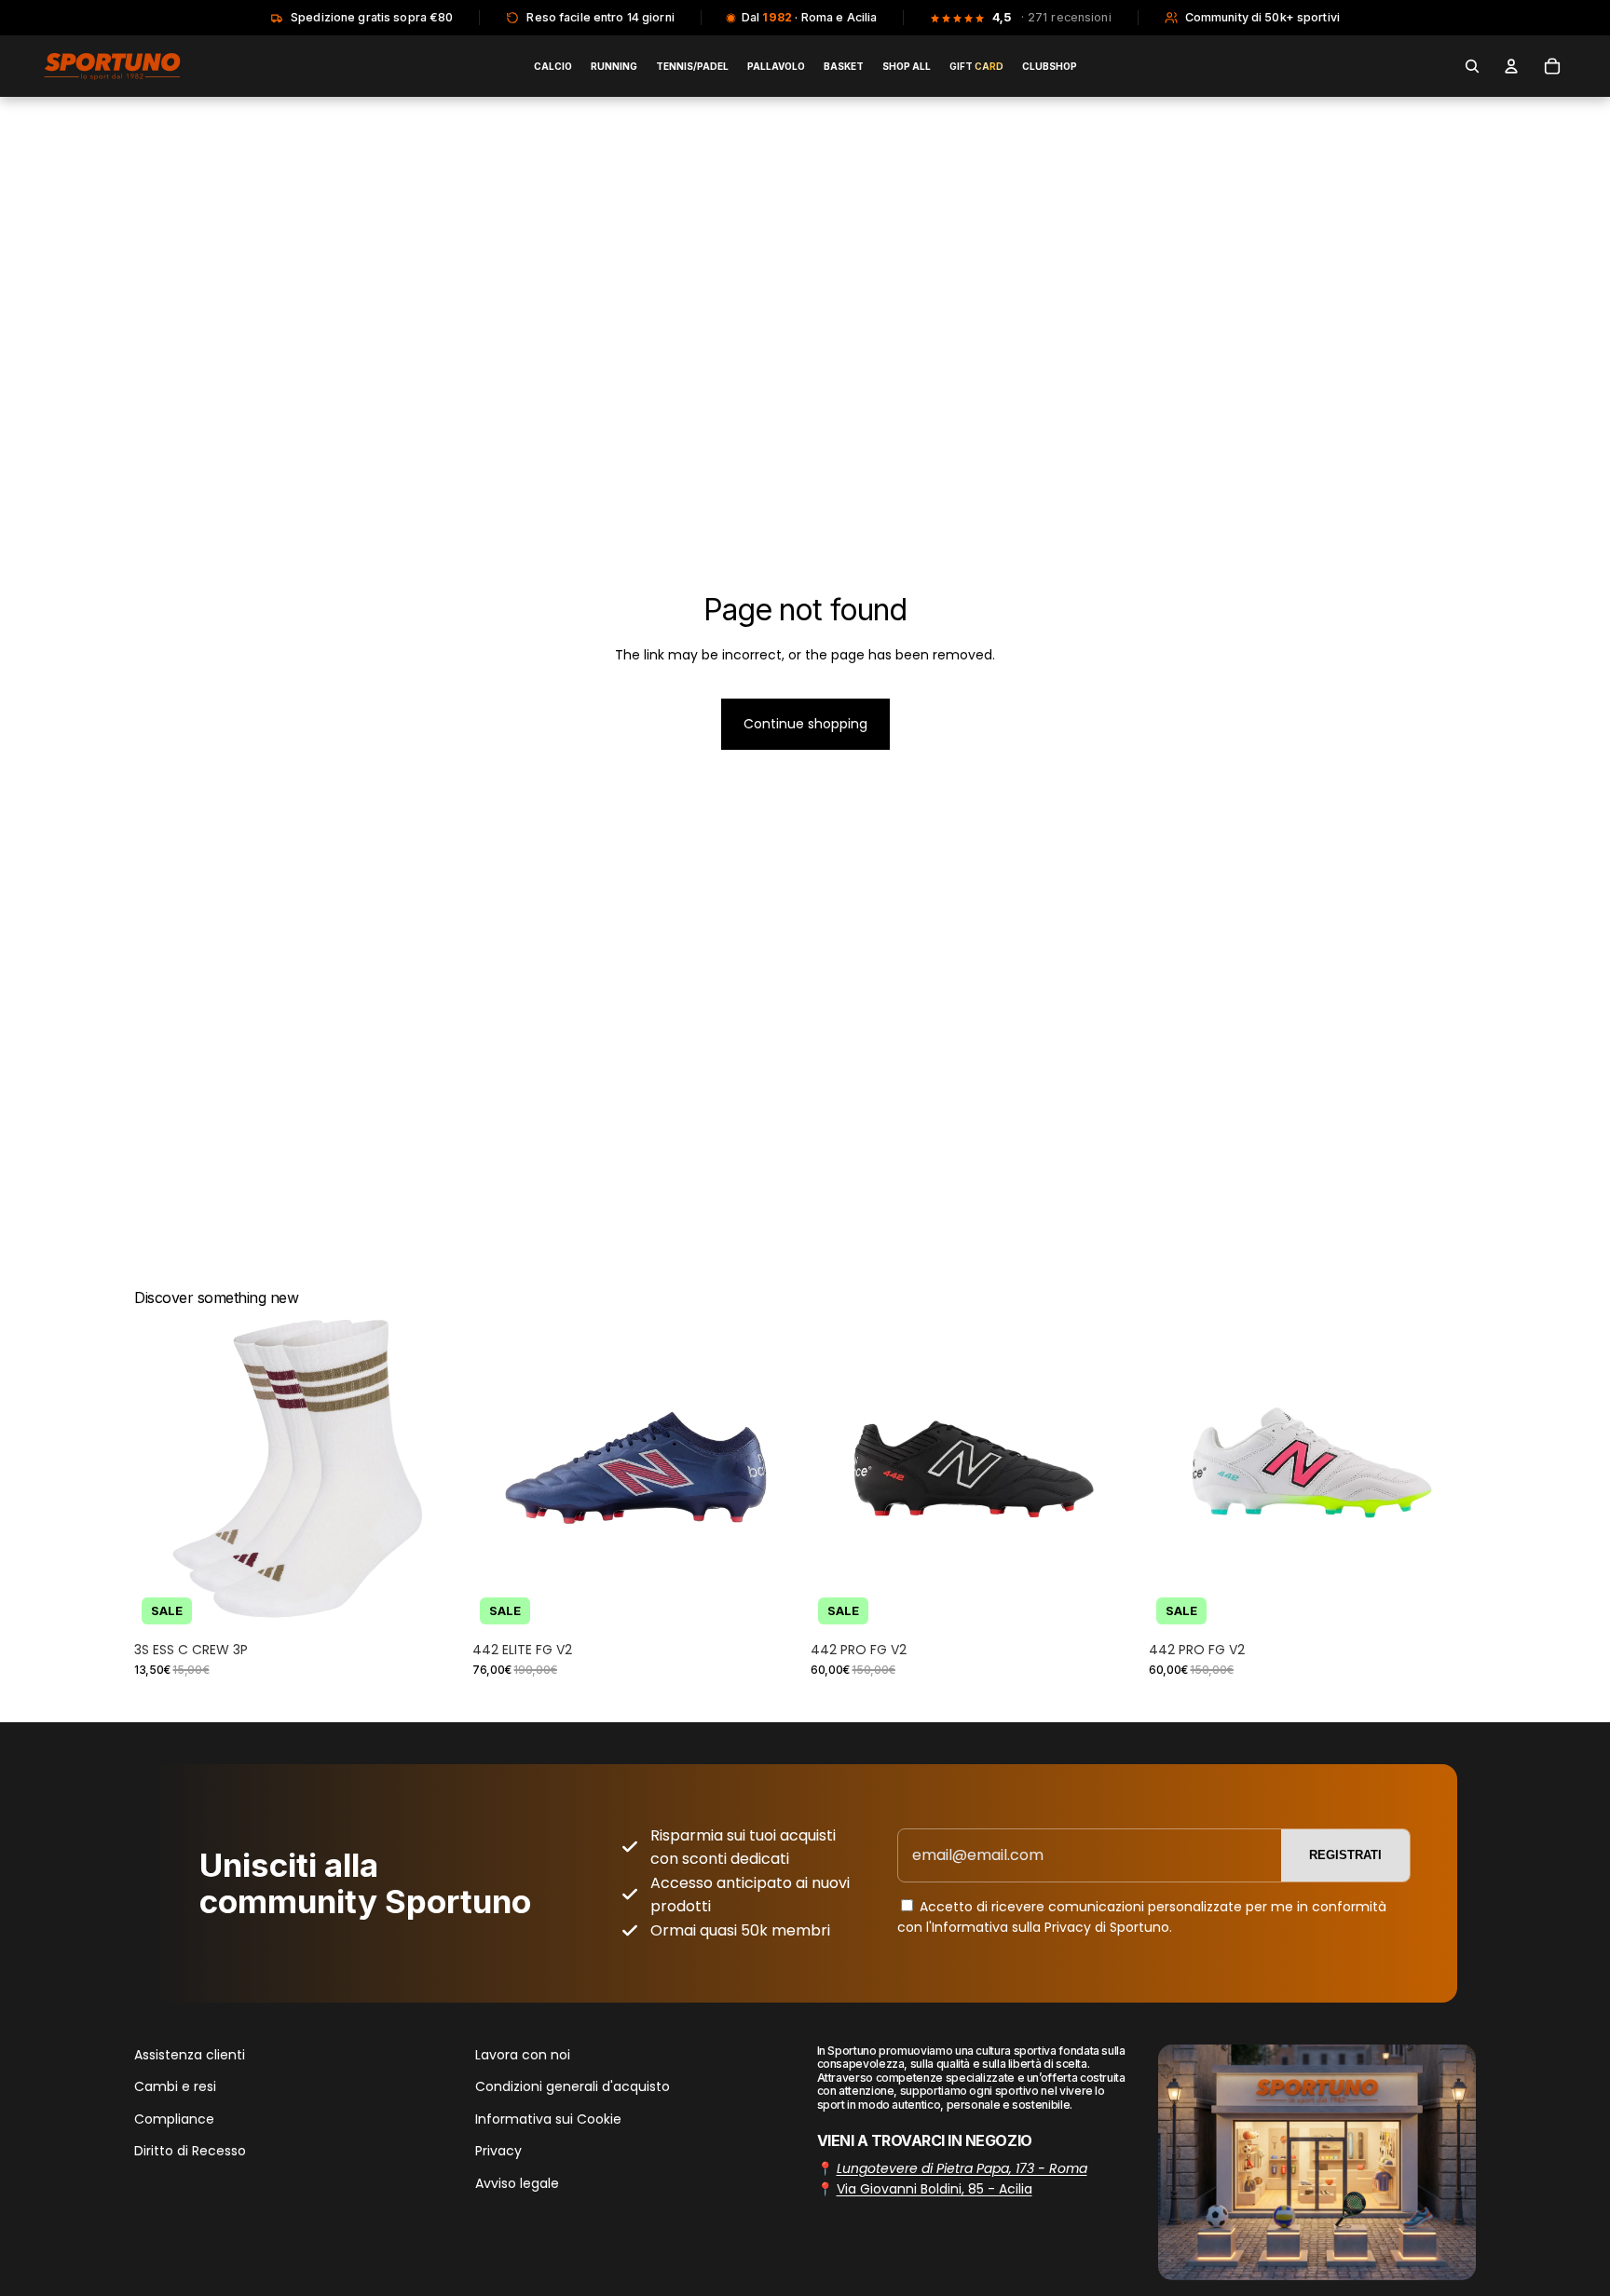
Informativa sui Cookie (548, 2118)
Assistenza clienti (190, 2055)
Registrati (1345, 1855)
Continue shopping (805, 724)
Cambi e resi (175, 2086)
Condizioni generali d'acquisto (573, 2086)
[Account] (1511, 66)
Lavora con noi (523, 2055)
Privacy (498, 2151)
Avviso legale (517, 2182)
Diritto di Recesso (190, 2151)
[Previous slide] (162, 1468)
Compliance (174, 2118)
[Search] (1472, 66)
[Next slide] (433, 1468)
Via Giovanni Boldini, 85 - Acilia (935, 2189)
